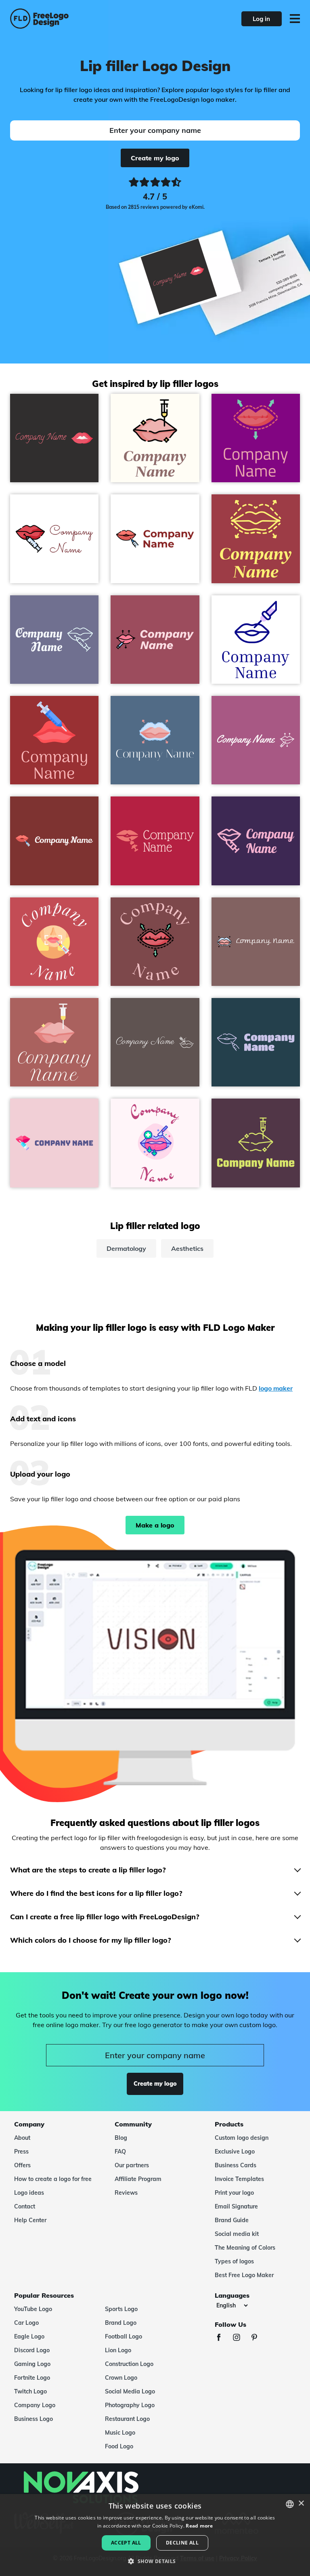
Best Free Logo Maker (244, 2275)
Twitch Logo (30, 2391)
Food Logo (119, 2446)
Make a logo (155, 1525)
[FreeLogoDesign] (68, 19)
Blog (121, 2138)
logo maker (276, 1388)
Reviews (126, 2193)
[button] (155, 2561)
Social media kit (237, 2234)
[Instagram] (241, 2338)
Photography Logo (130, 2405)
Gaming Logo (32, 2364)
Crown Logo (121, 2378)
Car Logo (26, 2323)
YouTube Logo (33, 2309)
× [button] (301, 2504)
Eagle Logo (29, 2336)
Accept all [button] (126, 2543)
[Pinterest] (258, 2338)
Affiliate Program (138, 2179)
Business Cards (236, 2165)
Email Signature (236, 2206)
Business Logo (34, 2419)
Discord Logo (32, 2350)
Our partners (132, 2165)
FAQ (120, 2152)
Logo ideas (29, 2193)
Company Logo (35, 2405)
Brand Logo (121, 2323)
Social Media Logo (130, 2391)
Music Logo (120, 2433)
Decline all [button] (182, 2543)
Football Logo (124, 2336)
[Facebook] (223, 2338)
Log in (261, 19)
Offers (22, 2165)
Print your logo (234, 2193)
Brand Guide (232, 2220)
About (22, 2138)
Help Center (30, 2220)
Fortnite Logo (32, 2378)
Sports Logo (121, 2309)
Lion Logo (118, 2350)
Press (21, 2152)
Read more (199, 2526)
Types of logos (234, 2261)
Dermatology (126, 1248)
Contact (25, 2206)
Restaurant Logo (127, 2419)
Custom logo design (242, 2138)
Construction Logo (129, 2364)
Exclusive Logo (235, 2152)
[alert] (155, 2535)
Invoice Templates (239, 2179)
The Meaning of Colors (245, 2248)
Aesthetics (187, 1248)
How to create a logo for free (53, 2179)
